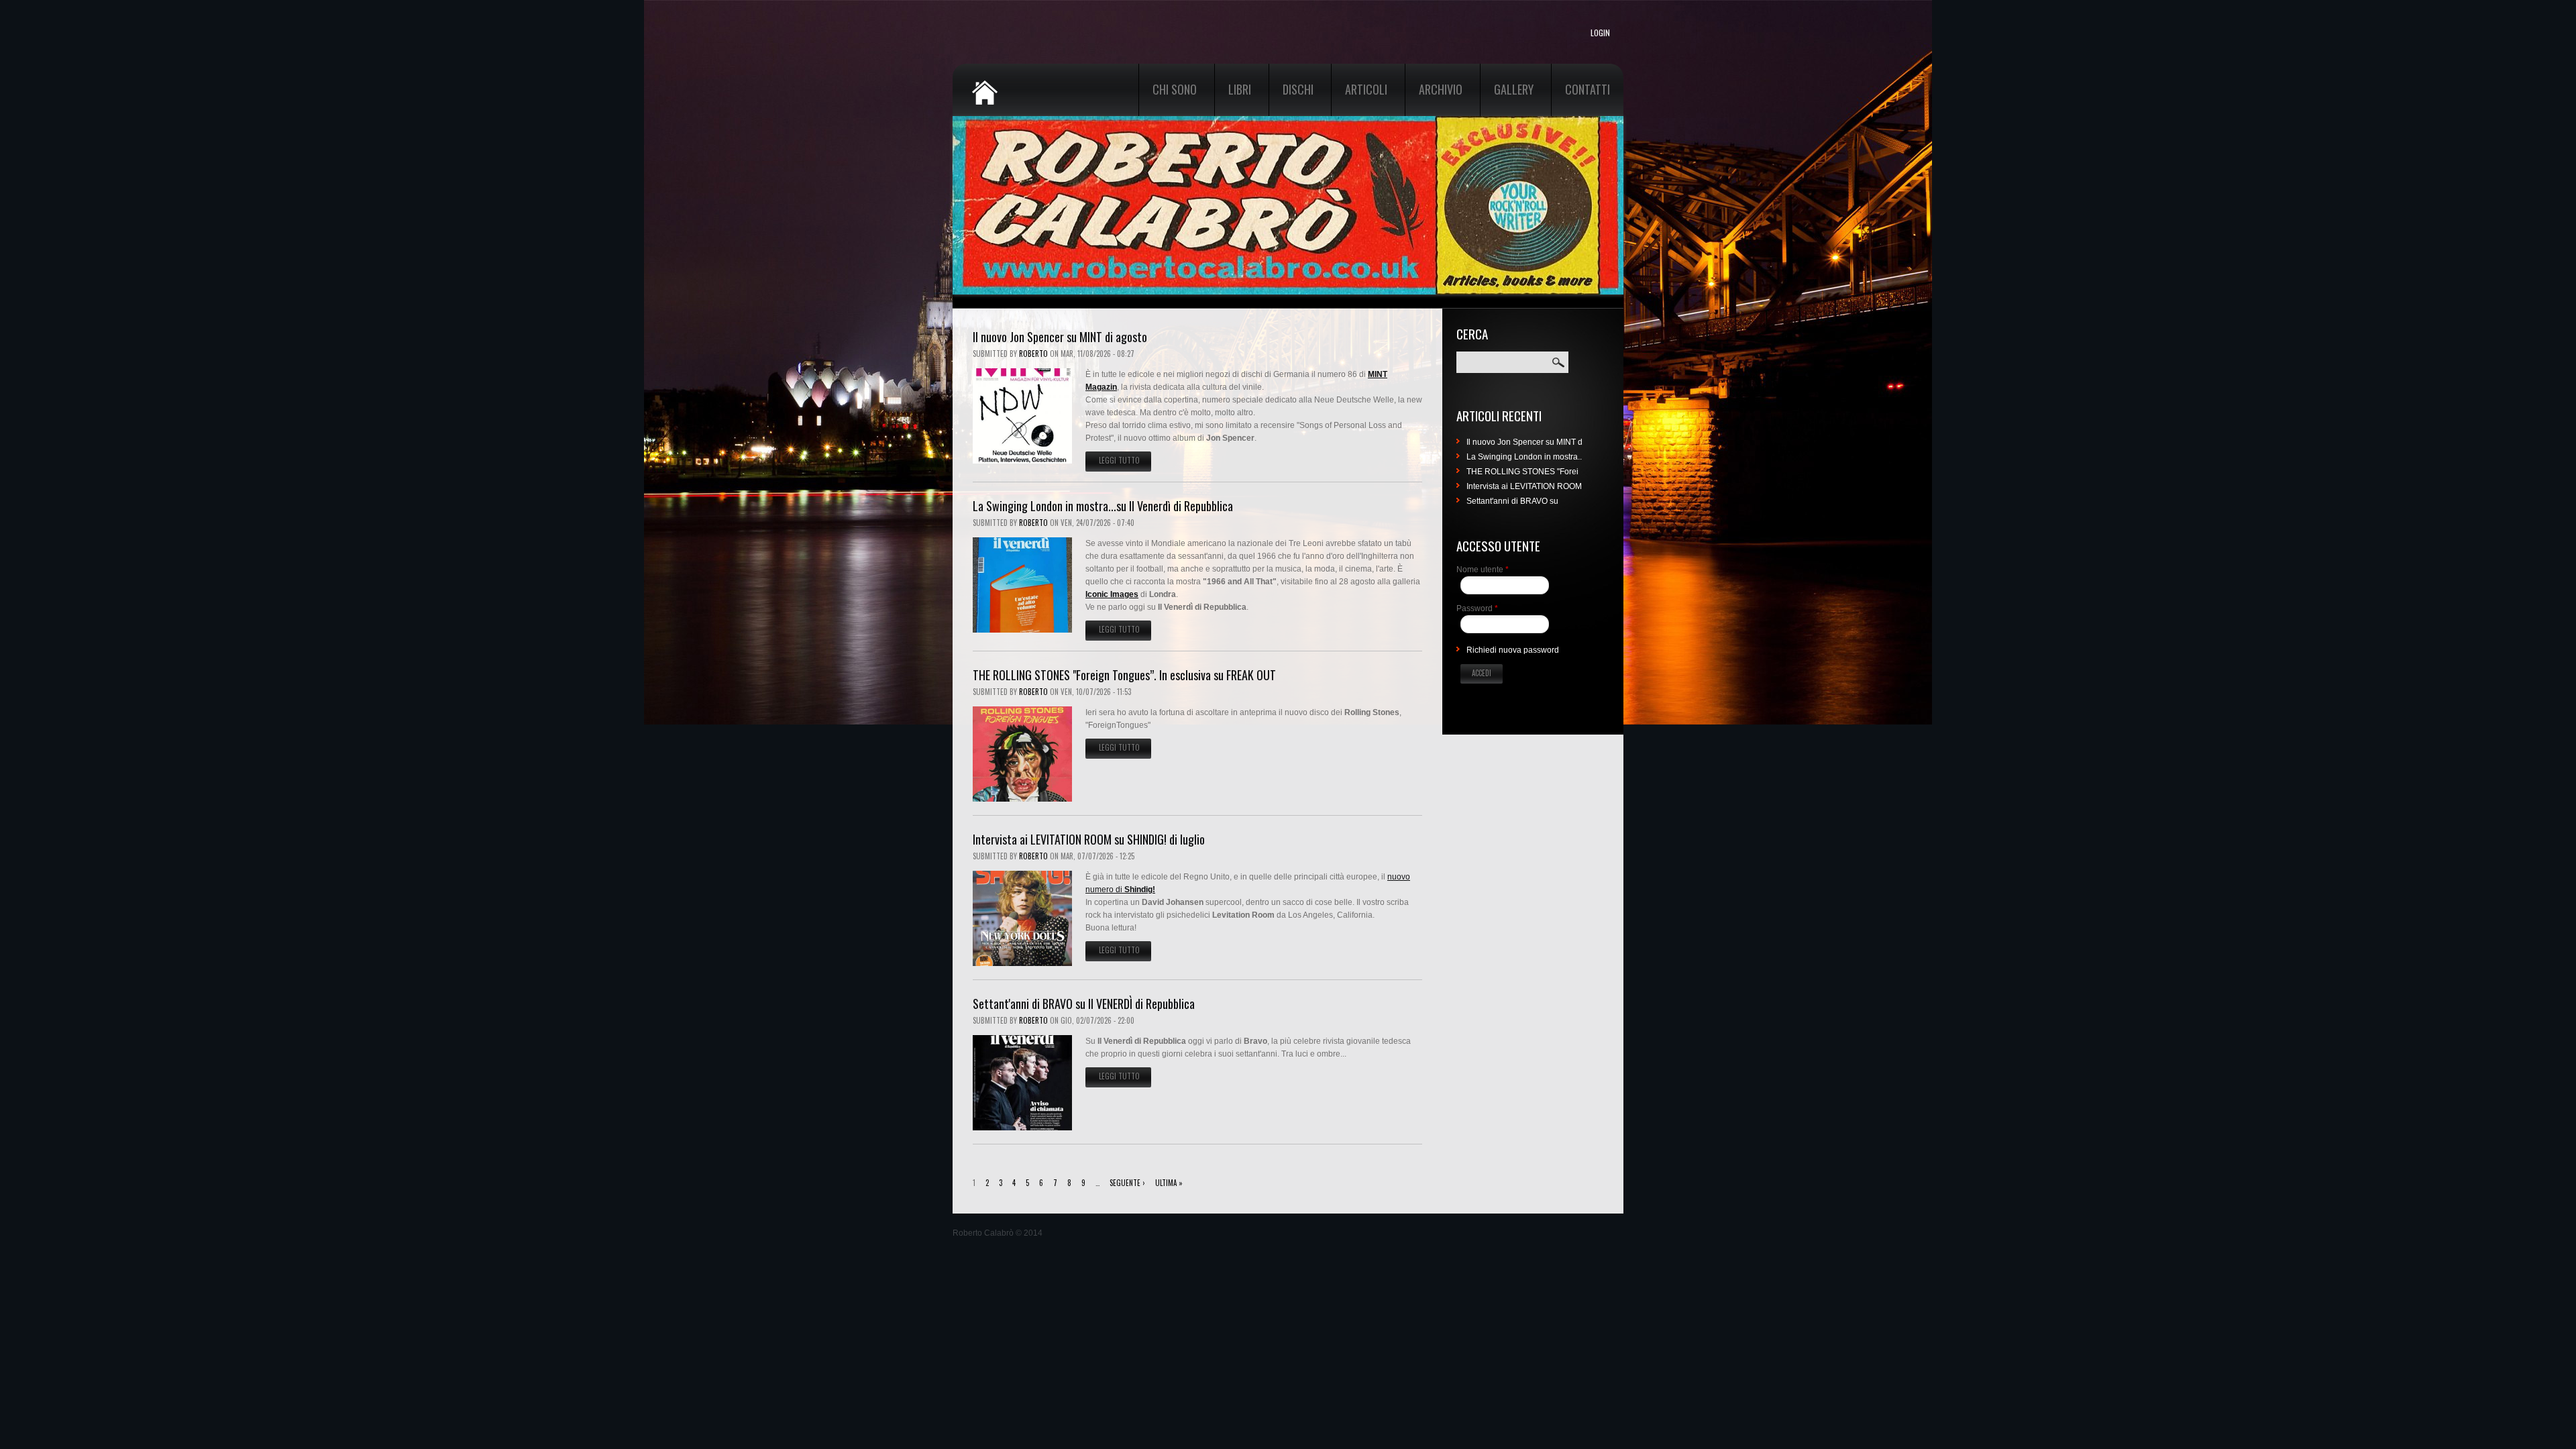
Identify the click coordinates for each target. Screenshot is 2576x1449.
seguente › (1127, 1183)
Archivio (1441, 89)
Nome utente (1483, 570)
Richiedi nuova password (1513, 650)
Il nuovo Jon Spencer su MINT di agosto (1060, 337)
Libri (1240, 89)
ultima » (1169, 1183)
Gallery (1514, 89)
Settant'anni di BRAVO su (1512, 501)
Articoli (1366, 89)
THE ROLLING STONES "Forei (1522, 472)
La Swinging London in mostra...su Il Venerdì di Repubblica (1103, 506)
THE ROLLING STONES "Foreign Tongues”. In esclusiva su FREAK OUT (1124, 675)
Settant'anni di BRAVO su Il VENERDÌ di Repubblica (1084, 1004)
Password (1477, 608)
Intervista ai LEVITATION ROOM (1524, 486)
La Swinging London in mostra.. (1524, 457)
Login (1600, 33)
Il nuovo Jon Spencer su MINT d (1524, 442)
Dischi (1298, 89)
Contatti (1588, 89)
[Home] (1020, 85)
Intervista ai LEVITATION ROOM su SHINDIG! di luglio (1089, 839)
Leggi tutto (1125, 460)
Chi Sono (1175, 89)
